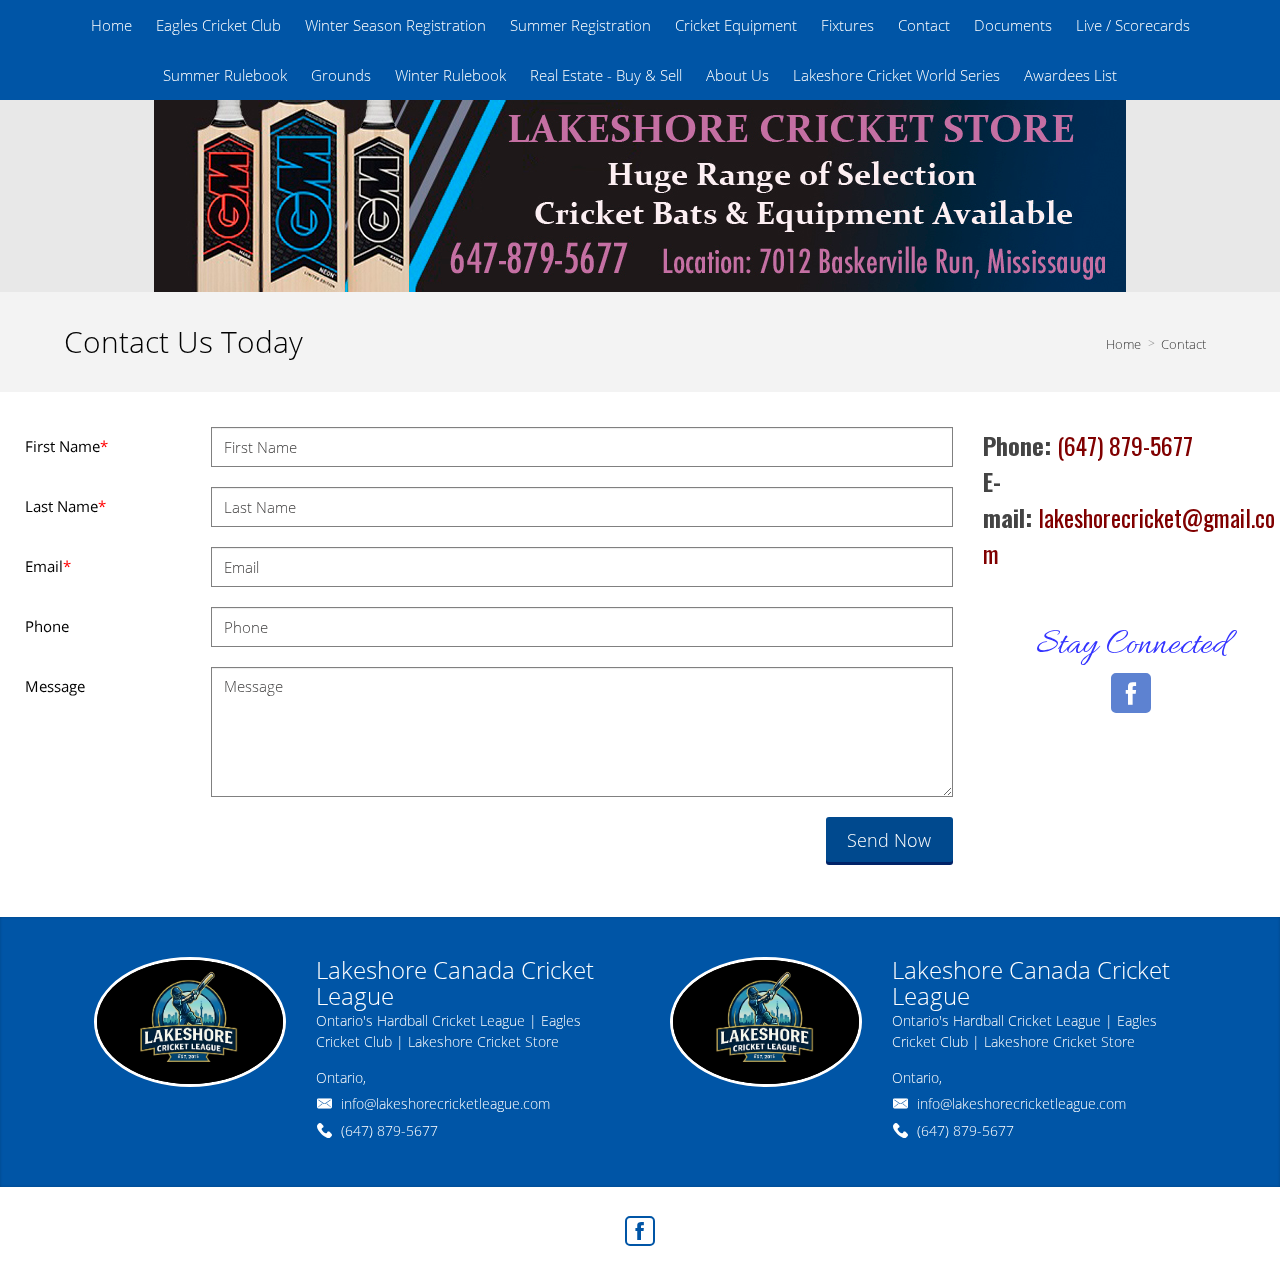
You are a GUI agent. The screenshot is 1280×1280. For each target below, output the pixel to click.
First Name (66, 446)
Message (55, 686)
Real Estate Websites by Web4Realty (998, 1225)
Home (1123, 344)
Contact (1183, 344)
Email (48, 566)
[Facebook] (640, 1231)
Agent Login (1164, 1225)
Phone (47, 626)
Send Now (889, 840)
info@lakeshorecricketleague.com (445, 1103)
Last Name (65, 506)
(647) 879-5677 (389, 1130)
